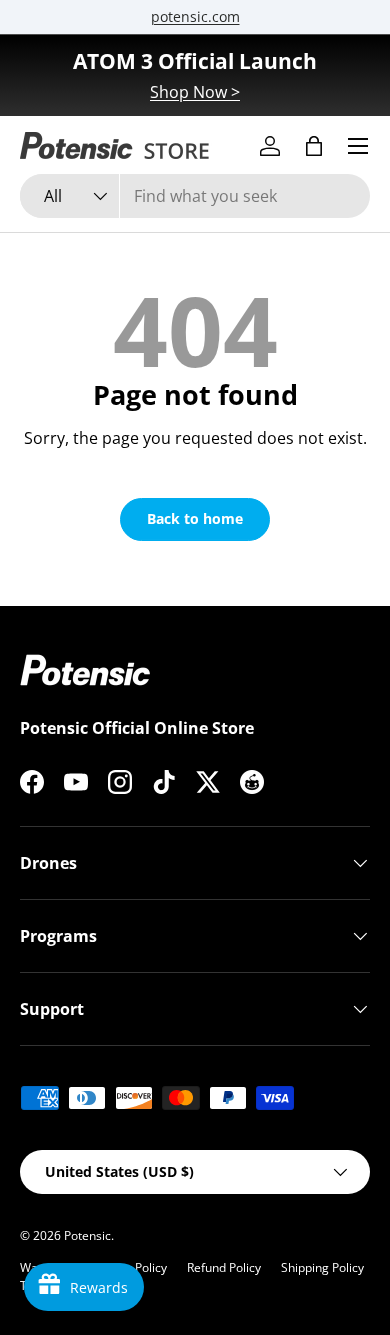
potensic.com (195, 16)
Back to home (195, 518)
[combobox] (195, 196)
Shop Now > (195, 92)
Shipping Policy (322, 1267)
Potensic (87, 1235)
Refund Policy (224, 1267)
